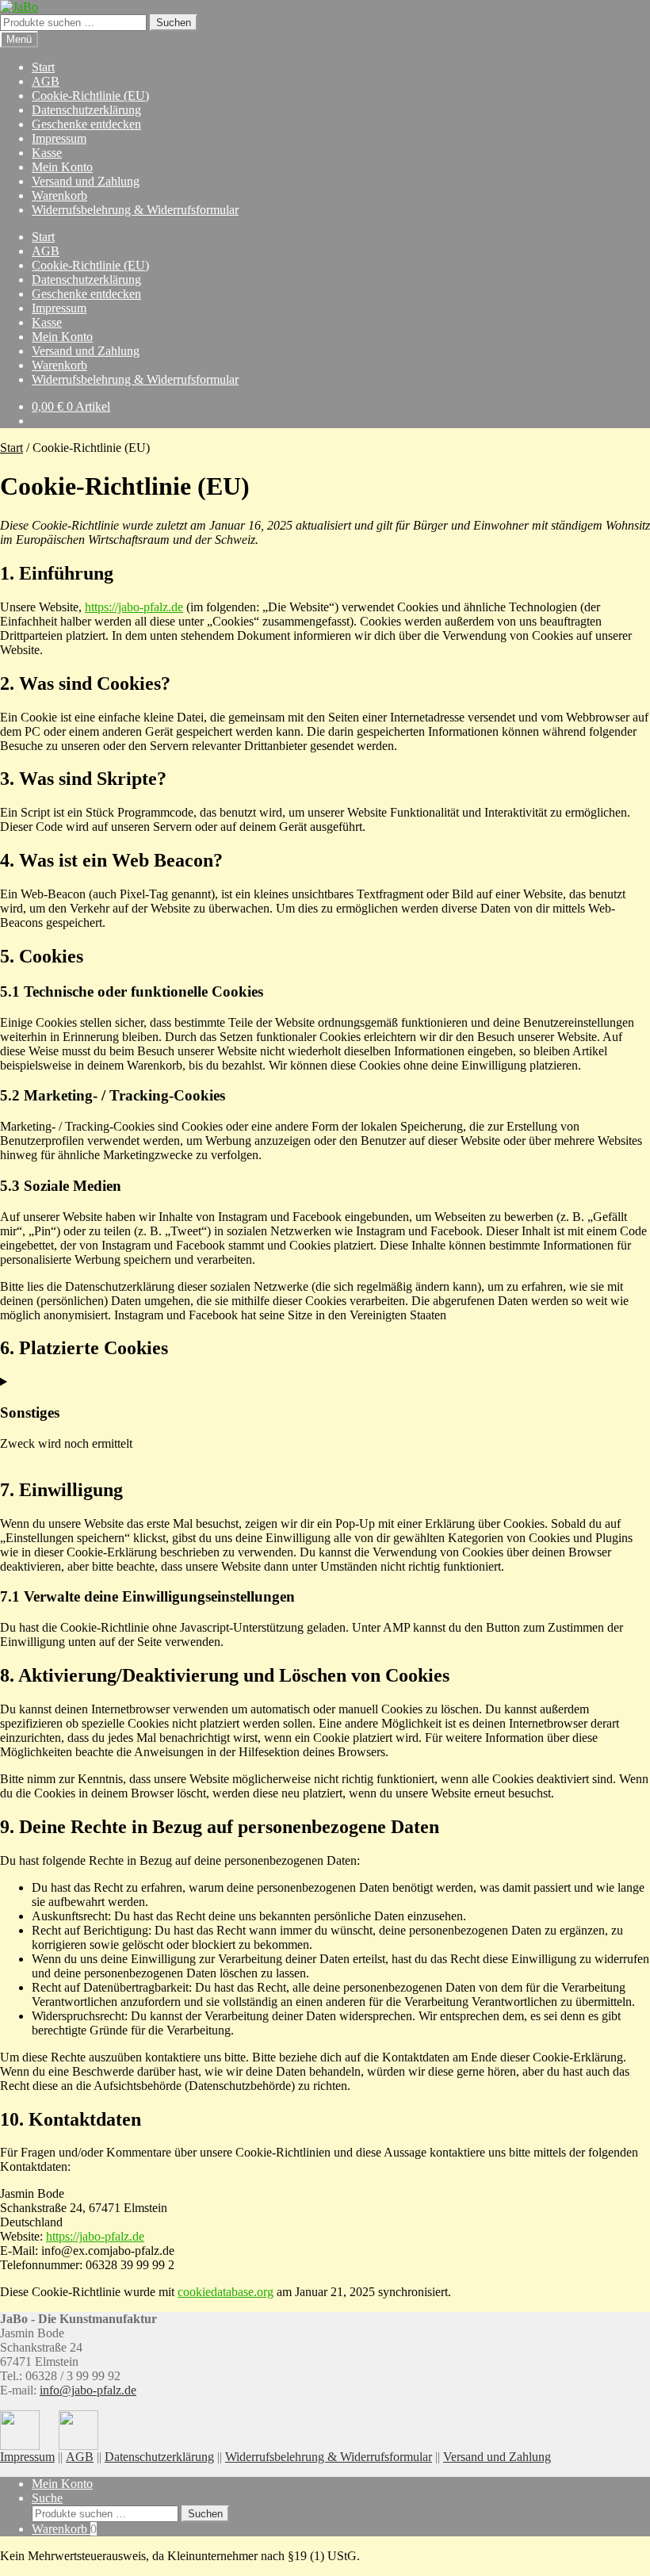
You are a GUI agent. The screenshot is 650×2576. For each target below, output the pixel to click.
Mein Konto (62, 167)
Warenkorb (59, 195)
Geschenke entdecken (86, 124)
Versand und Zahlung (86, 181)
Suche (47, 2498)
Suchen (174, 23)
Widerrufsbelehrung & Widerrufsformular (135, 210)
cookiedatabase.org (226, 2292)
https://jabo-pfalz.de (134, 607)
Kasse (47, 153)
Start (43, 67)
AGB (46, 81)
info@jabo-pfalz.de (88, 2390)
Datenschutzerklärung (86, 110)
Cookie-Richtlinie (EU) (90, 96)
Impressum (59, 138)
